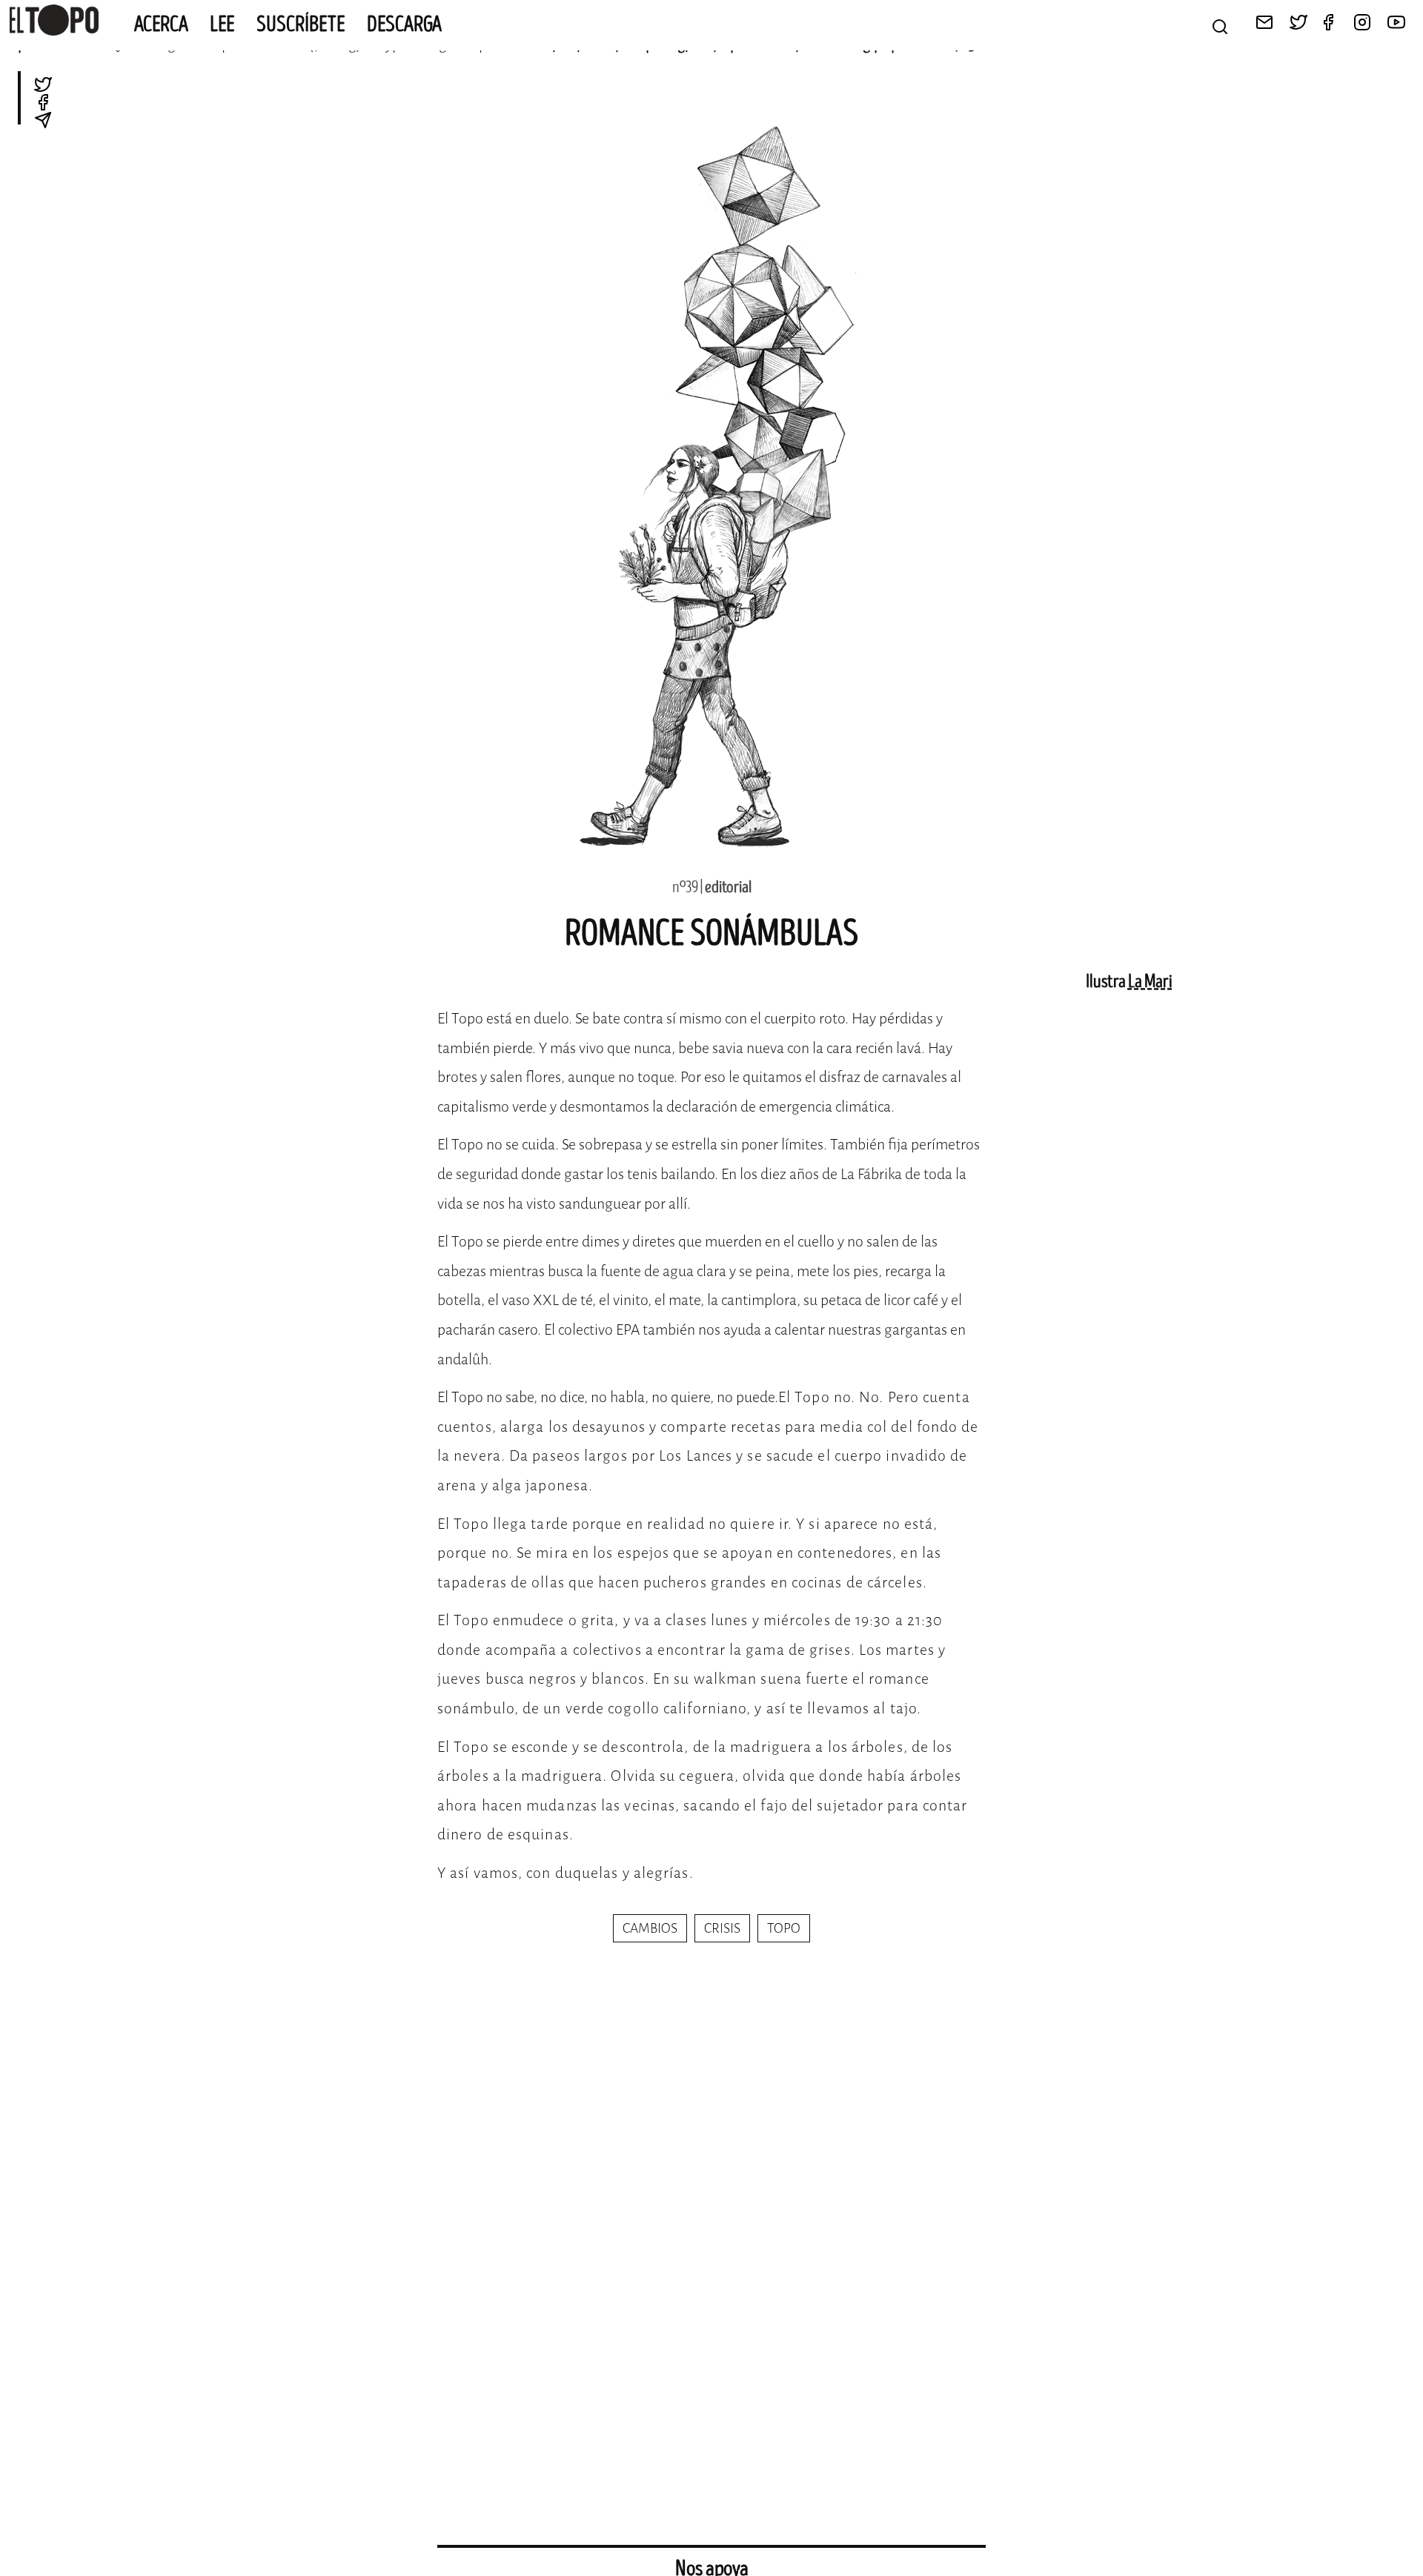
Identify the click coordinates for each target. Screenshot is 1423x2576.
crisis (722, 1928)
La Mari (1150, 982)
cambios (650, 1928)
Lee (222, 24)
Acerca (161, 24)
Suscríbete (301, 24)
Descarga (404, 24)
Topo (784, 1928)
